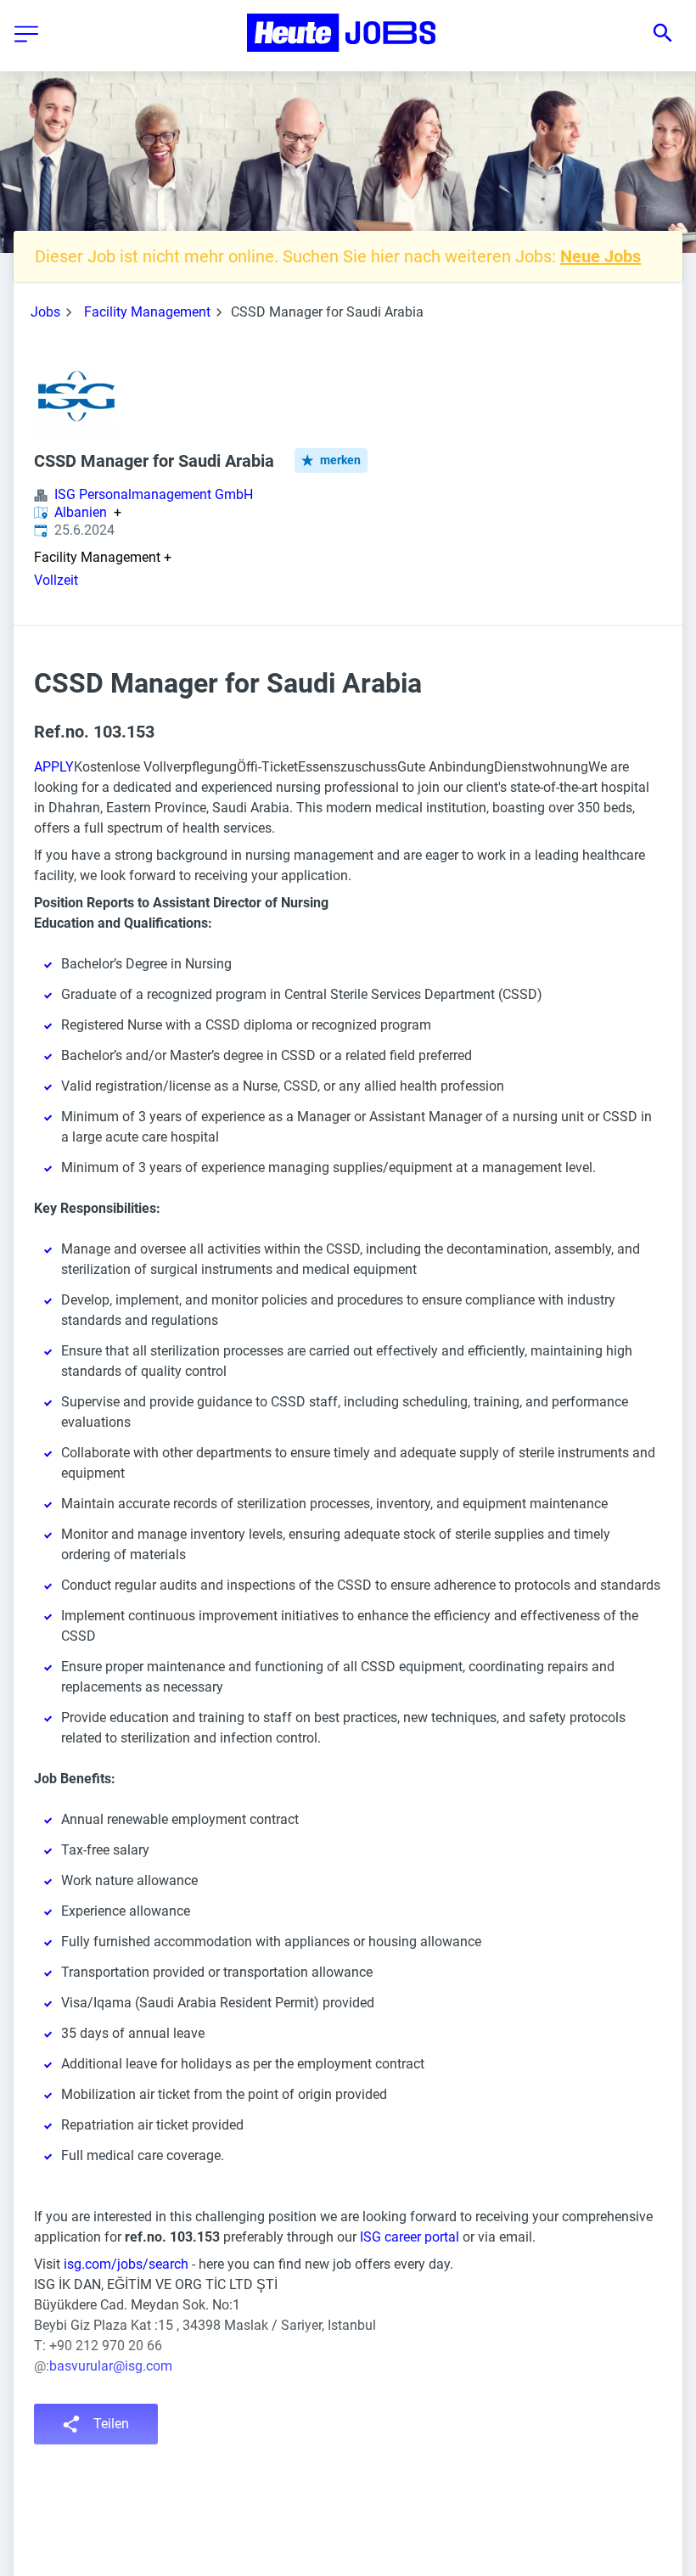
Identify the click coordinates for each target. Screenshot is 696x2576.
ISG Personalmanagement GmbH (154, 494)
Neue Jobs (601, 256)
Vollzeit (56, 580)
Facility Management (147, 312)
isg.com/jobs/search (126, 2264)
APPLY (54, 767)
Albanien (81, 513)
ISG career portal (410, 2237)
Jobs (45, 312)
